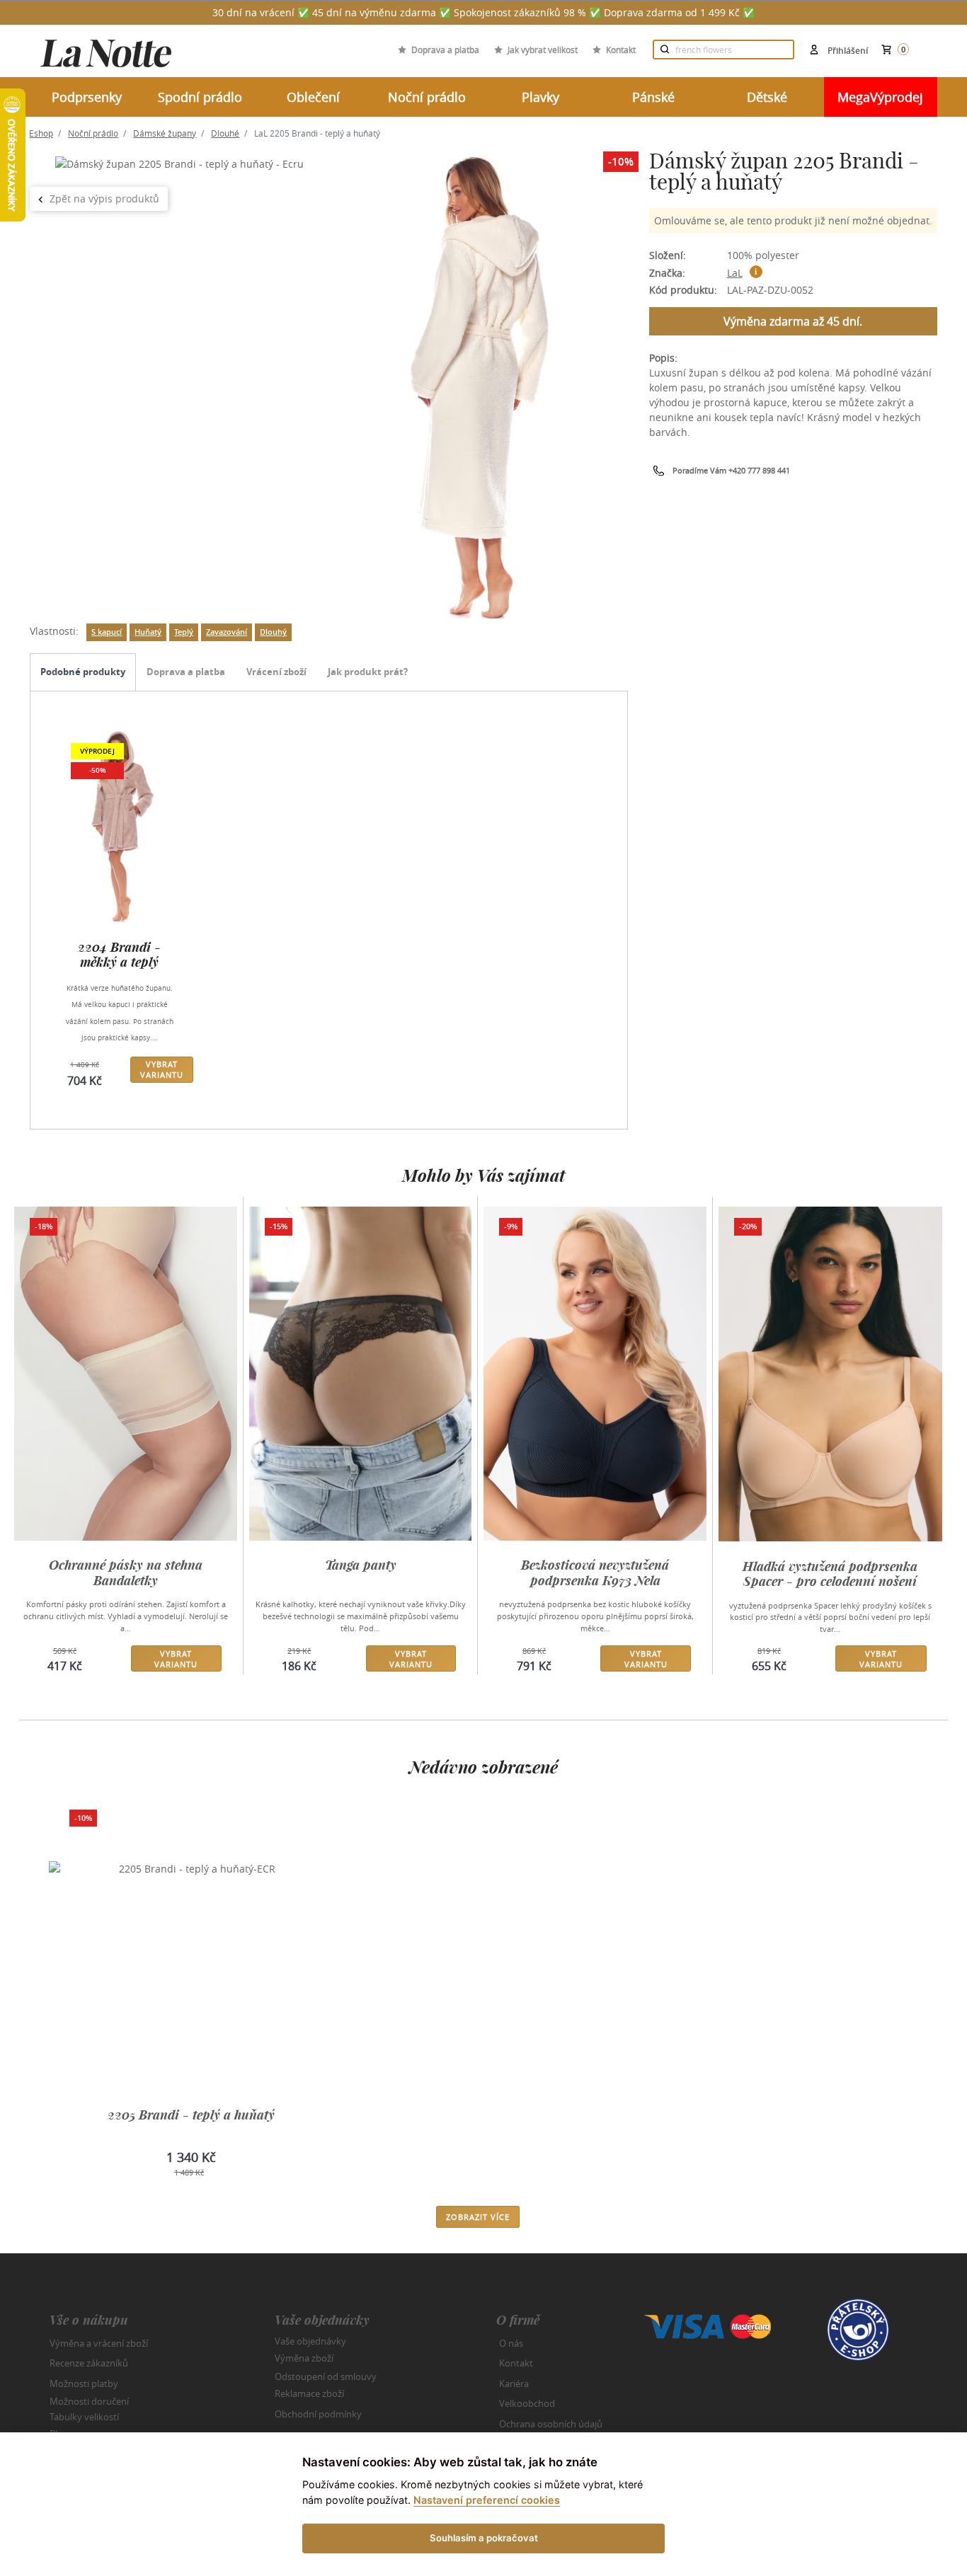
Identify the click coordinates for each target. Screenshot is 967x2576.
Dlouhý (273, 632)
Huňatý (148, 632)
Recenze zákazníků (89, 2363)
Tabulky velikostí (84, 2416)
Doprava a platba (445, 50)
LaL (735, 273)
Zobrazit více (478, 2217)
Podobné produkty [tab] (83, 672)
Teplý (184, 632)
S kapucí (107, 632)
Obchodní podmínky (318, 2414)
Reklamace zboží (309, 2393)
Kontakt (621, 50)
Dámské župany (165, 133)
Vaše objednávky (310, 2340)
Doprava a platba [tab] (186, 672)
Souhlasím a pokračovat (484, 2538)
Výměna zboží (304, 2358)
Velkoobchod (527, 2403)
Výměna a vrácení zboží (99, 2343)
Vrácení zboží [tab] (276, 672)
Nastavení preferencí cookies (487, 2500)
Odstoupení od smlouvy (326, 2376)
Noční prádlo (93, 133)
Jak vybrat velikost (543, 50)
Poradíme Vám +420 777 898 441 (731, 470)
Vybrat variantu (162, 1069)
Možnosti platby (84, 2384)
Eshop (41, 133)
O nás (511, 2343)
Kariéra (514, 2384)
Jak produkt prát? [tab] (368, 672)
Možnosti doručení (89, 2401)
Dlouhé (225, 133)
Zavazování (227, 632)
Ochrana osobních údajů (551, 2424)
